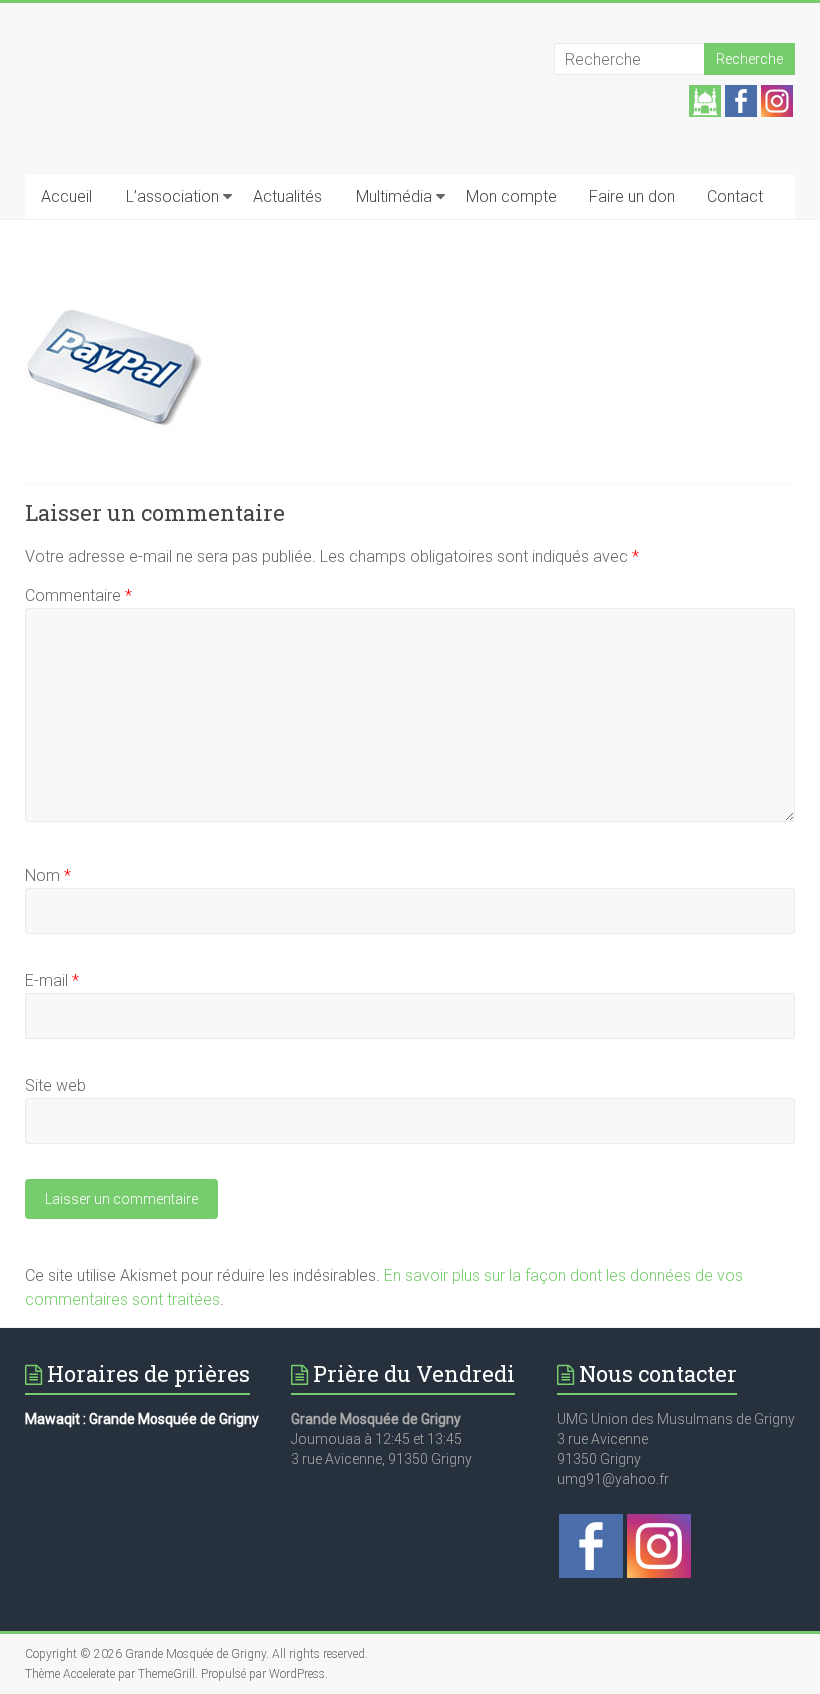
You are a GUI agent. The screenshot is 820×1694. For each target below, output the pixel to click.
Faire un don (632, 196)
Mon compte (511, 196)
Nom (48, 875)
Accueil (66, 196)
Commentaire (78, 595)
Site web (55, 1085)
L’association (172, 196)
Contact (735, 196)
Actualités (287, 196)
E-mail (52, 980)
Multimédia (394, 196)
